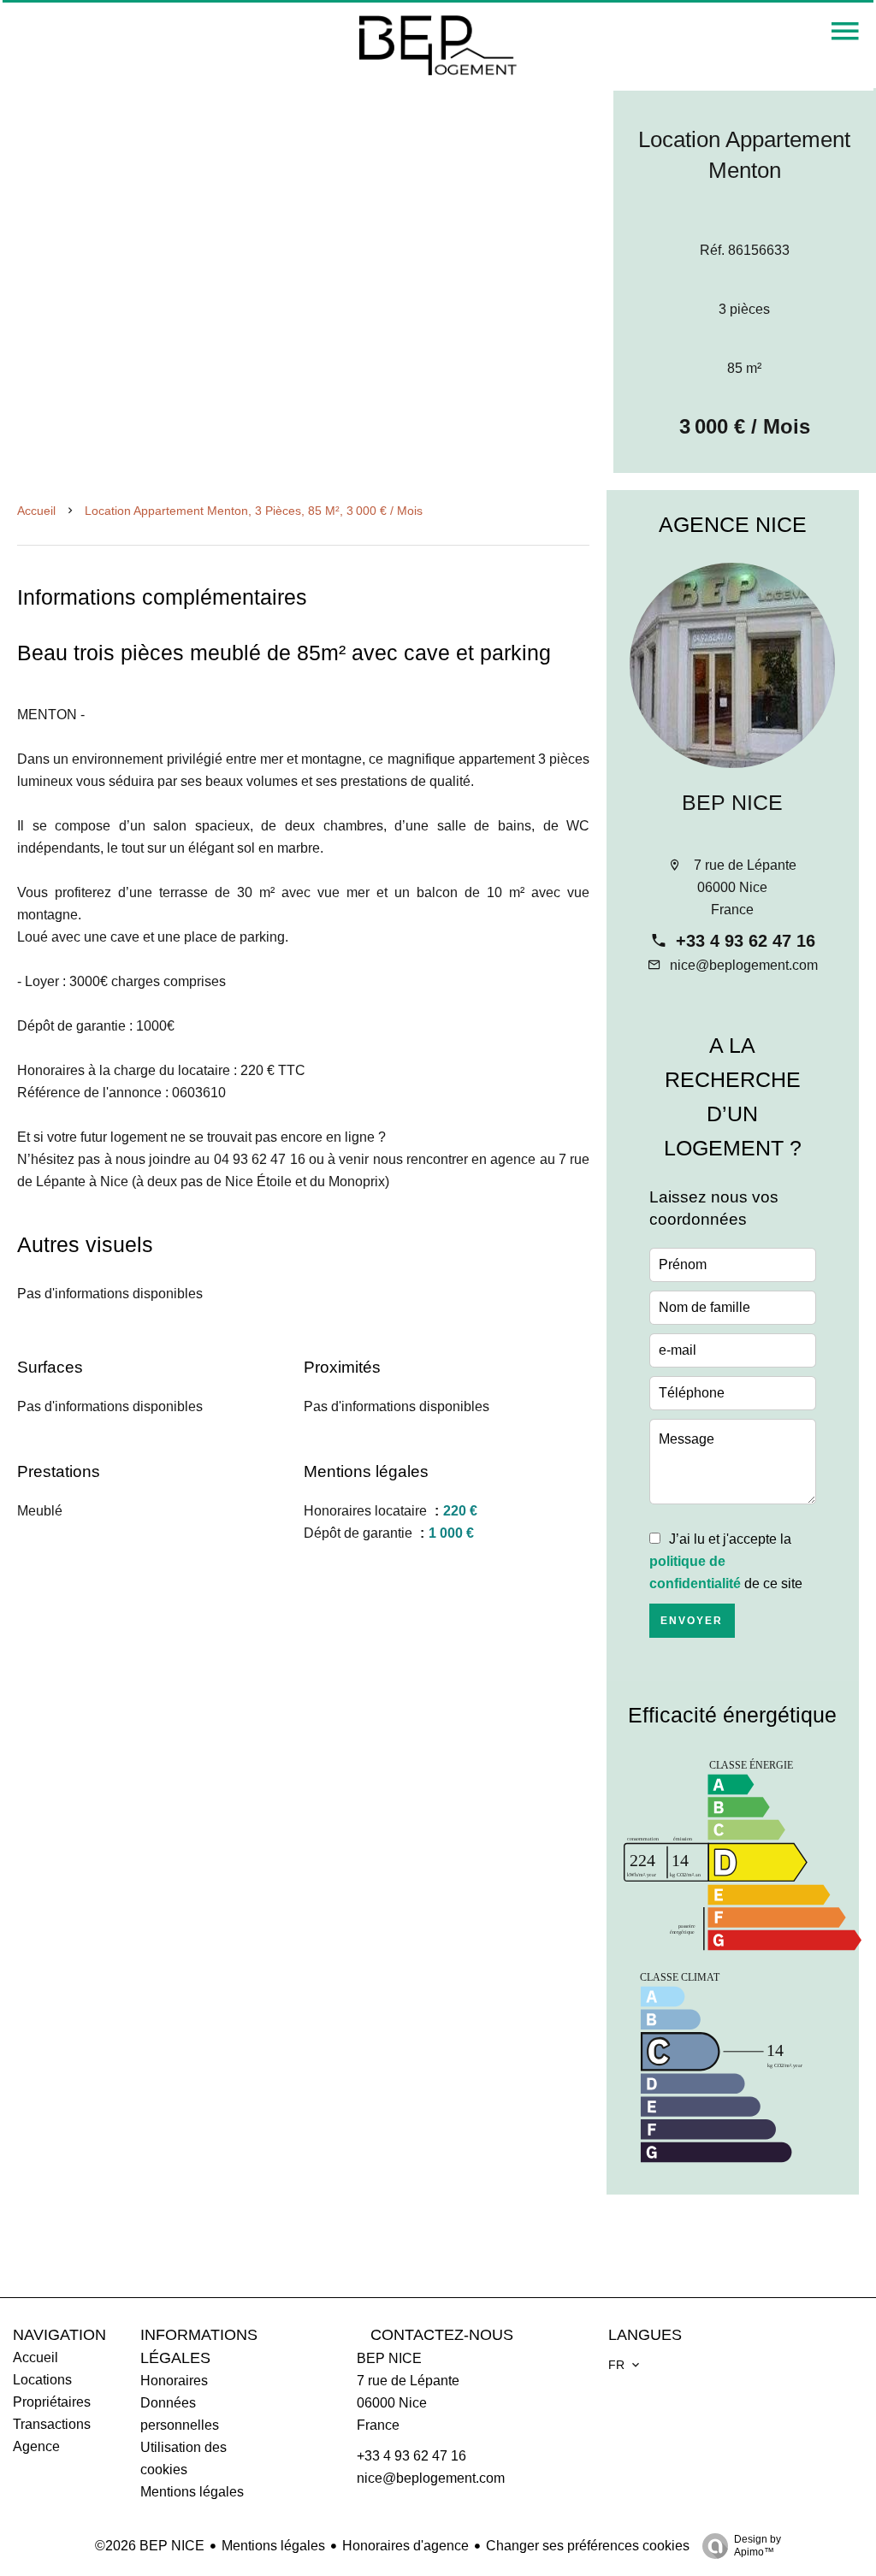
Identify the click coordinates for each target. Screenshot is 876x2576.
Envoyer (692, 1621)
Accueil (36, 511)
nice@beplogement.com (744, 965)
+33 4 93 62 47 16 (746, 941)
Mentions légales (273, 2546)
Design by (758, 2546)
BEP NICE (732, 802)
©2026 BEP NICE (150, 2546)
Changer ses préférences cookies (588, 2546)
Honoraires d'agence (405, 2546)
